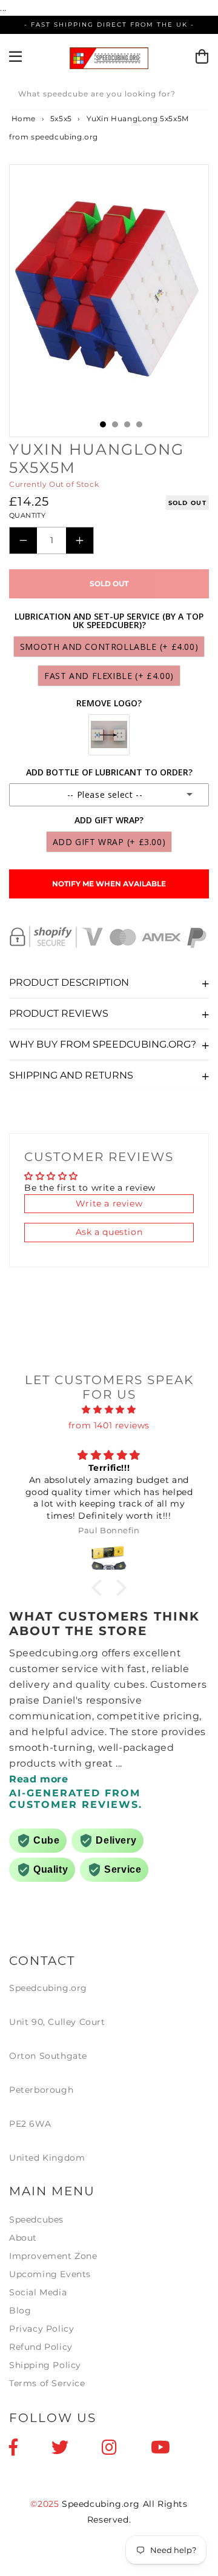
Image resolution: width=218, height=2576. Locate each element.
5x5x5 (61, 119)
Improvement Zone (53, 2256)
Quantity (27, 515)
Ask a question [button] (109, 1232)
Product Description (69, 982)
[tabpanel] (109, 287)
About (23, 2238)
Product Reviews (59, 1013)
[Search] (196, 96)
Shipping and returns (71, 1075)
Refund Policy (41, 2347)
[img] (109, 1410)
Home (22, 119)
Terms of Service (47, 2383)
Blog (20, 2310)
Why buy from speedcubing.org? (103, 1044)
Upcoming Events (50, 2274)
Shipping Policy (45, 2365)
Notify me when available (109, 884)
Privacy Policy (41, 2329)
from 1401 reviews (109, 1425)
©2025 (46, 2504)
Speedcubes (36, 2220)
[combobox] (109, 96)
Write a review (109, 1203)
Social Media (38, 2292)
